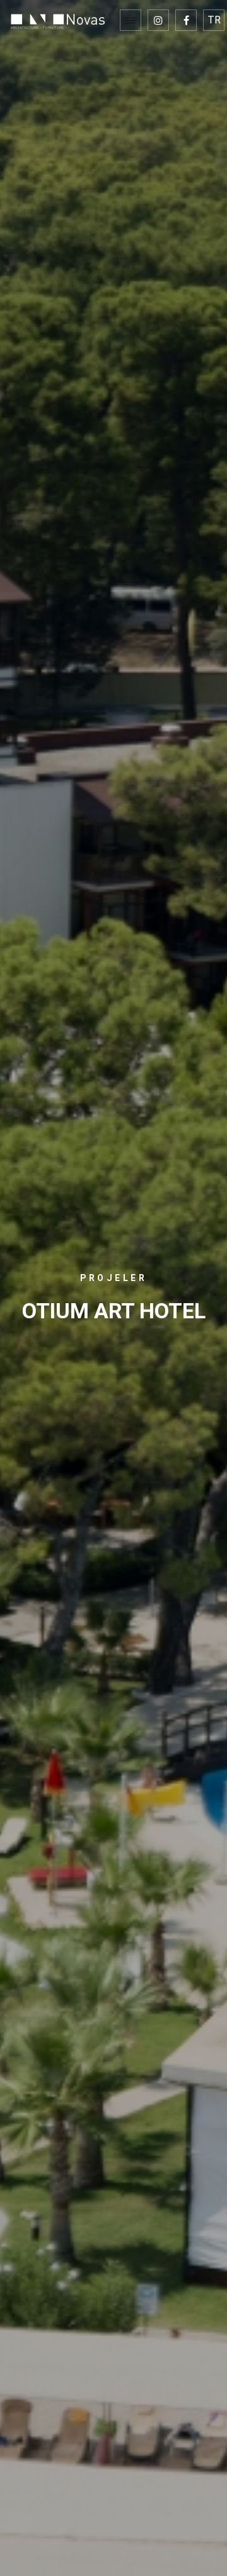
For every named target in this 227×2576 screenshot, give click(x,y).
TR (214, 20)
